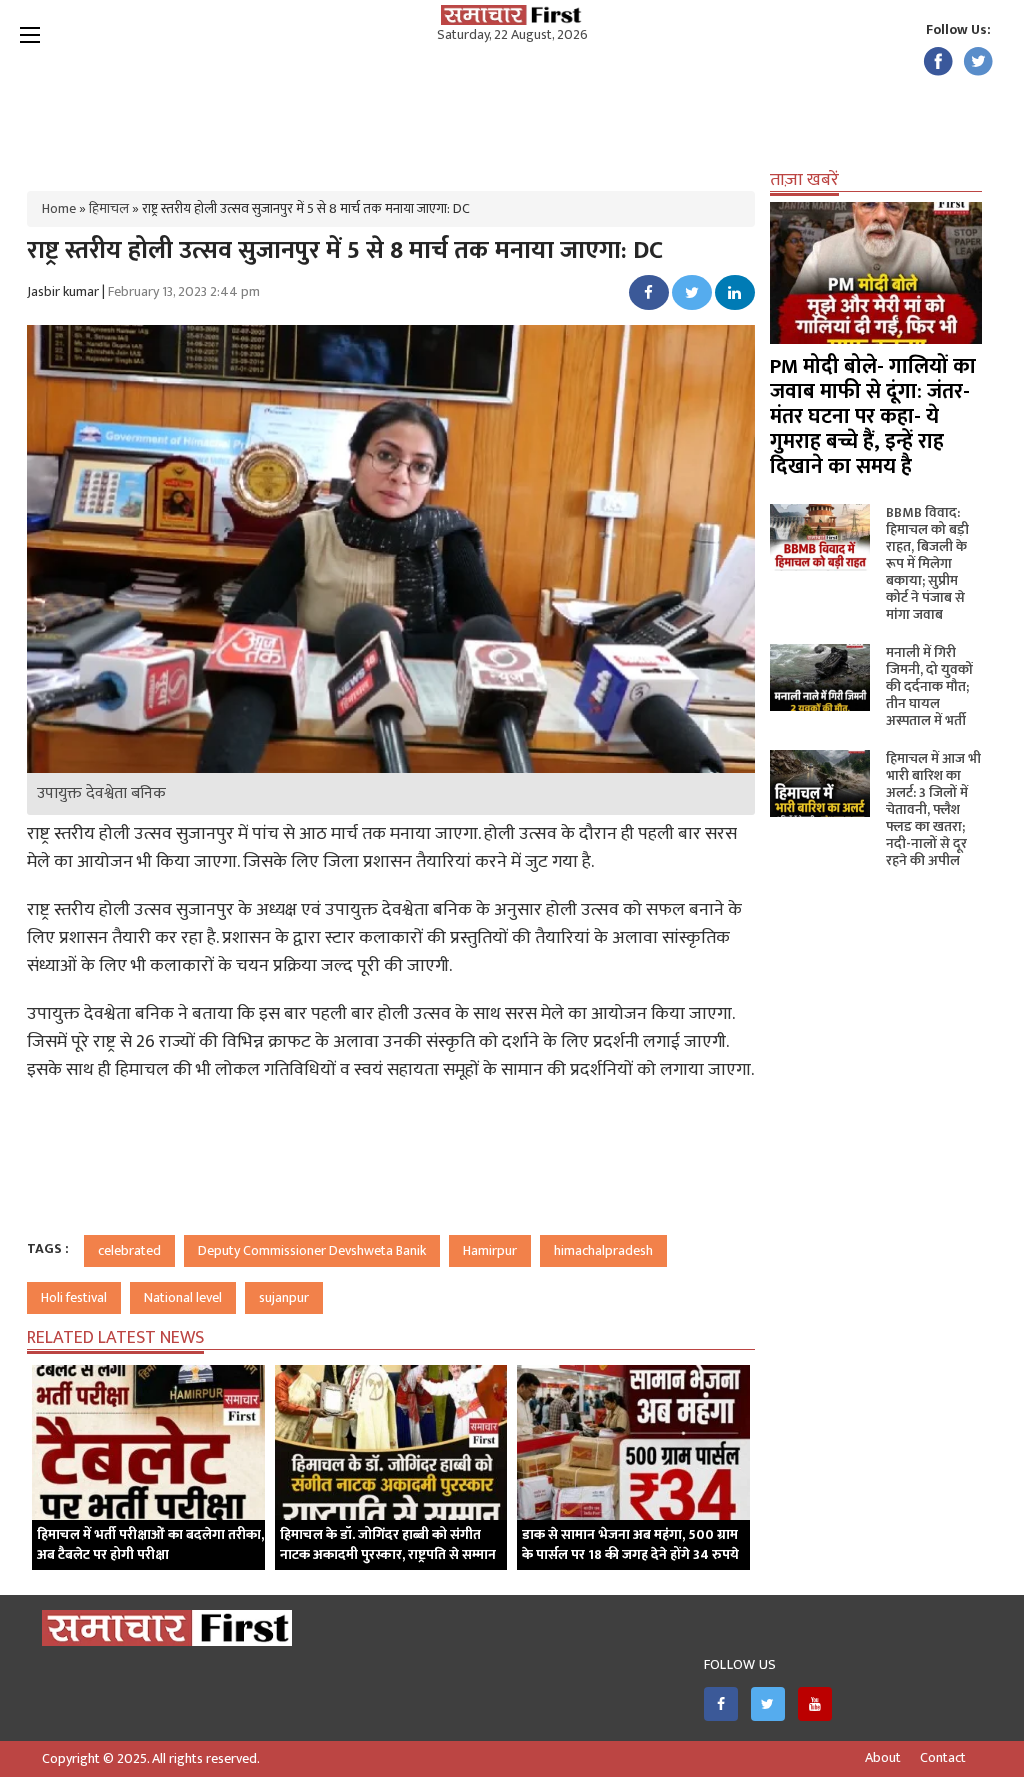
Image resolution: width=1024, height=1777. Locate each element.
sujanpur (284, 1297)
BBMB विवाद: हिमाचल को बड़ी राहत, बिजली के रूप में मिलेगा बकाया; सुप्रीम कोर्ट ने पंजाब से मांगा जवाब (927, 563)
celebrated (129, 1250)
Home (59, 208)
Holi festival (74, 1297)
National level (183, 1297)
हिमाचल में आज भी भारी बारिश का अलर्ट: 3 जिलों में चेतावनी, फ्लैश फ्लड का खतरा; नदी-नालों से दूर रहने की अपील (933, 809)
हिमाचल (109, 208)
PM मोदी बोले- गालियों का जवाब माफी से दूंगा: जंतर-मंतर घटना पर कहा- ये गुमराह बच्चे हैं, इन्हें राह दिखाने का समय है (873, 416)
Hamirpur (490, 1250)
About (883, 1758)
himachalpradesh (603, 1250)
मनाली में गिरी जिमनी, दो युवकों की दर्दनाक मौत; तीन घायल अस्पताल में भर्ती (929, 686)
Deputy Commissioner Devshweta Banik (312, 1250)
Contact (943, 1758)
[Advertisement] (512, 110)
